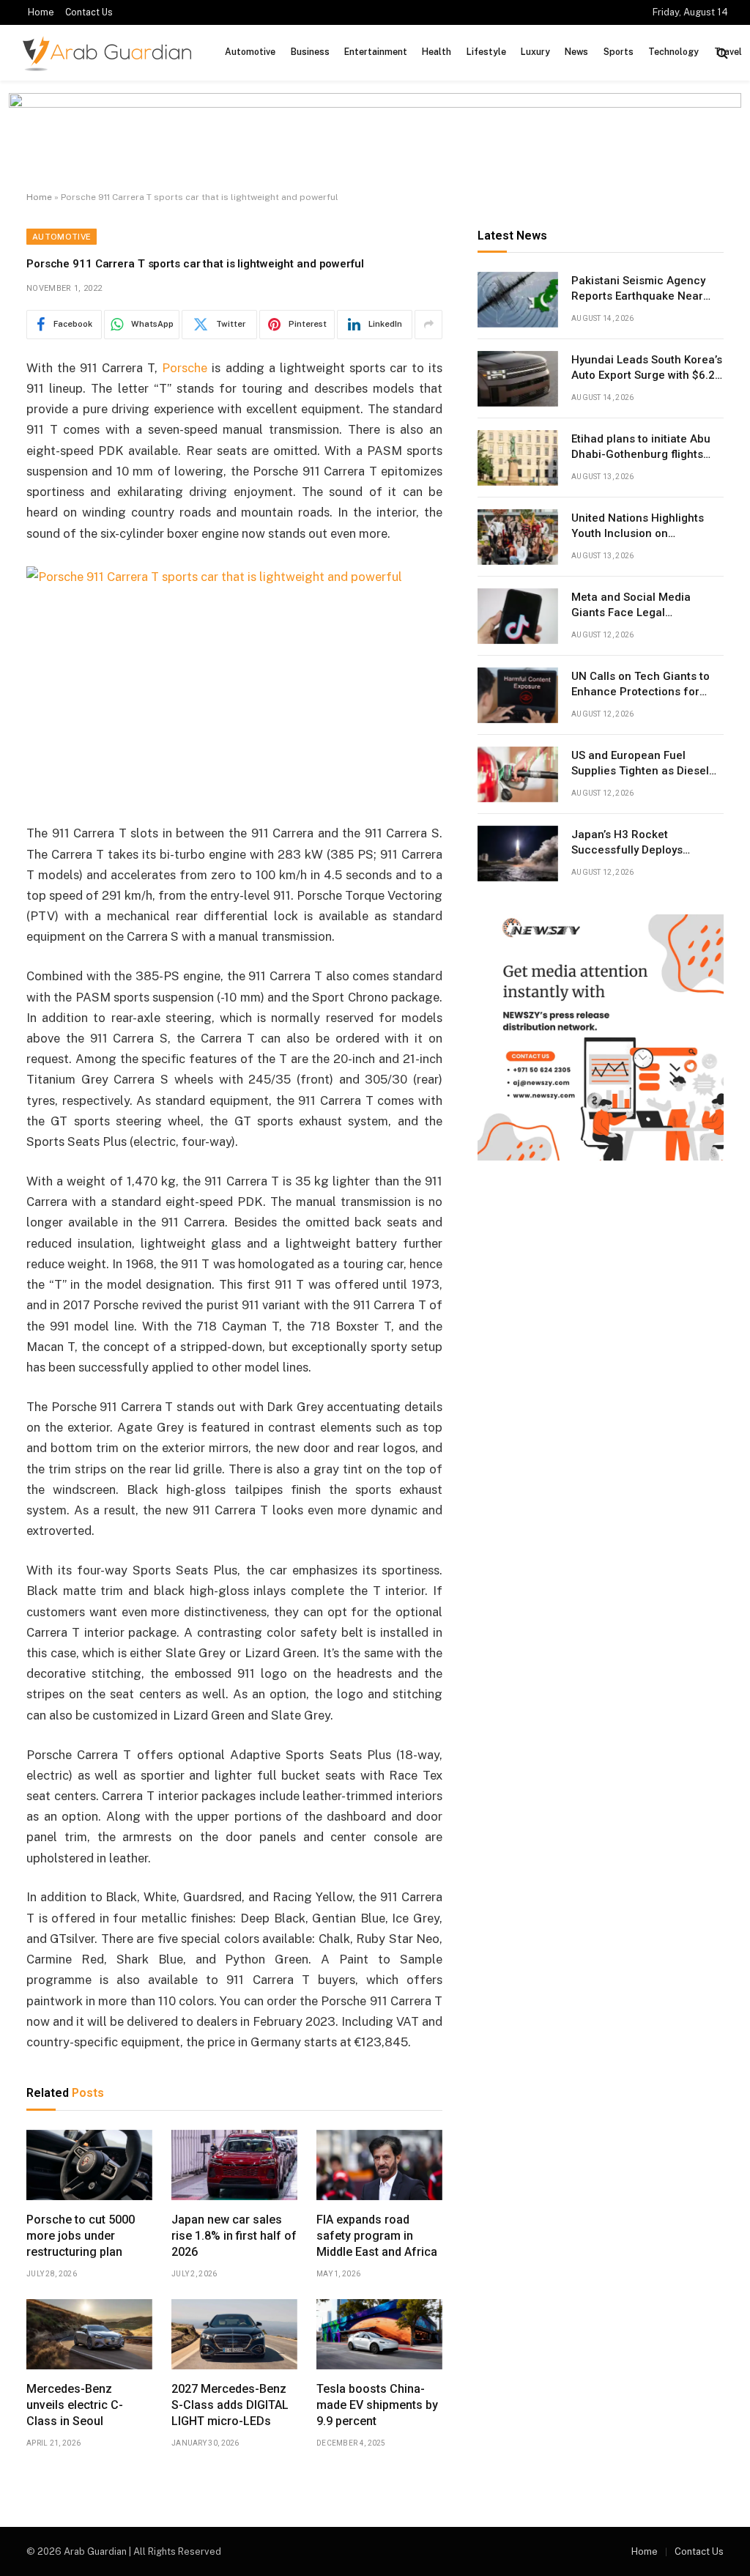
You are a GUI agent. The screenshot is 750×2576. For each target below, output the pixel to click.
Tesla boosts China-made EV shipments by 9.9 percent (377, 2405)
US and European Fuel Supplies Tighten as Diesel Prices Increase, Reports (640, 764)
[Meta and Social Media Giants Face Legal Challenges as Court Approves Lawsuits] (518, 616)
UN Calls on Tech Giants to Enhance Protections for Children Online (641, 685)
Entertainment (376, 52)
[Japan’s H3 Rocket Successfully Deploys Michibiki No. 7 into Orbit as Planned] (518, 854)
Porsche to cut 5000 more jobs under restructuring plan (81, 2236)
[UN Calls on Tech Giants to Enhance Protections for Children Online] (518, 695)
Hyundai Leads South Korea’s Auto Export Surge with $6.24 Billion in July (647, 369)
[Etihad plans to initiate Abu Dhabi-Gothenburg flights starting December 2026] (518, 458)
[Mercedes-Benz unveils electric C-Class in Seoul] (89, 2335)
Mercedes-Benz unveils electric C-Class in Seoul (75, 2405)
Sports (619, 52)
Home (41, 12)
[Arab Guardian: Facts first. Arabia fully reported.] (107, 53)
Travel (728, 52)
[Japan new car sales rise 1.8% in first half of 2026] (234, 2165)
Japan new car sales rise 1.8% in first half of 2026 (234, 2236)
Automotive (250, 52)
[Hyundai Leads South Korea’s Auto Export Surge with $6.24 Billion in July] (518, 379)
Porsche (185, 368)
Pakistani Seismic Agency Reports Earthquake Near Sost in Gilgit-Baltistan (638, 289)
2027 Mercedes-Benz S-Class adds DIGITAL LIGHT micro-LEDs (230, 2405)
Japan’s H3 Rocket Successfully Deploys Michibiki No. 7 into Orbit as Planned (643, 843)
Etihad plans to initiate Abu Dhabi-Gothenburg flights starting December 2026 (641, 448)
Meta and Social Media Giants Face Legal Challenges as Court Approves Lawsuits (631, 606)
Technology (673, 52)
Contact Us (89, 12)
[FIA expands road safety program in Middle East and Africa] (379, 2165)
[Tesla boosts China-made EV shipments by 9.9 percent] (379, 2335)
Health (437, 52)
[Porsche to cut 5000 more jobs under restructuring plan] (89, 2165)
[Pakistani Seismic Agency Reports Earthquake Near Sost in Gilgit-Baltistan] (518, 300)
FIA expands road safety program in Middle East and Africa (377, 2236)
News (576, 52)
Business (310, 52)
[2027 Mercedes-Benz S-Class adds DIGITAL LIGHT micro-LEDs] (234, 2335)
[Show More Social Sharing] (428, 325)
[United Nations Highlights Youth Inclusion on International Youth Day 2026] (518, 537)
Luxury (535, 52)
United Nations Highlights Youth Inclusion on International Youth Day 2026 (647, 527)
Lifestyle (486, 52)
